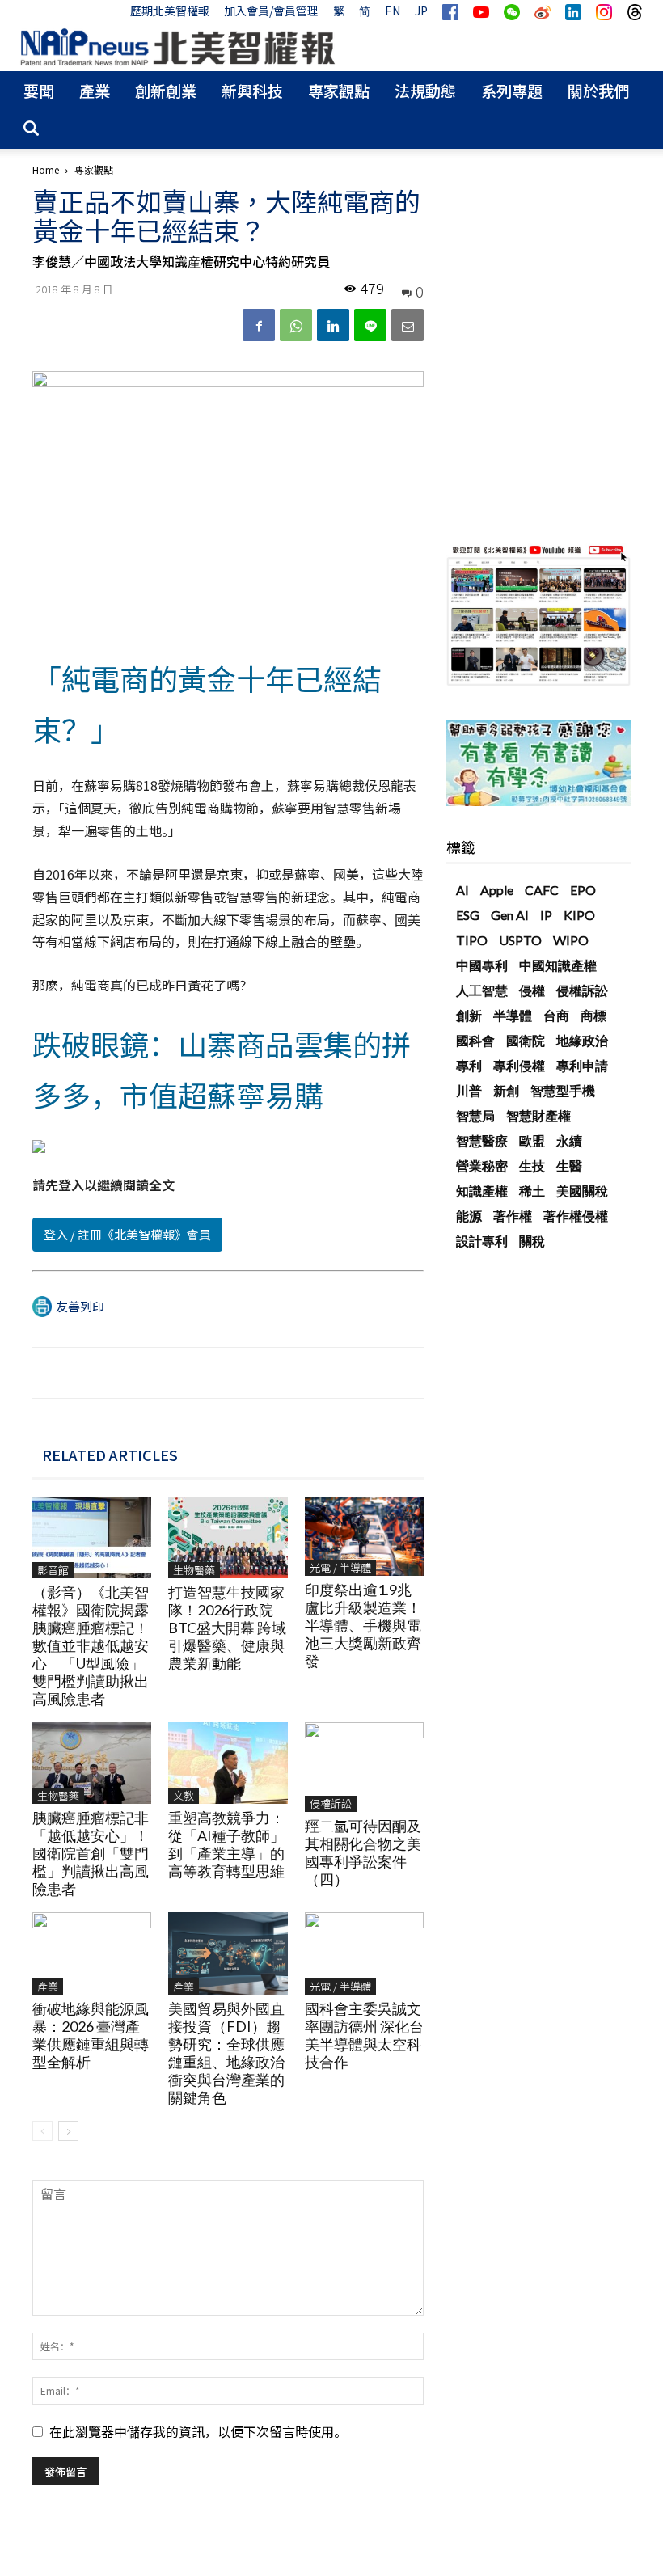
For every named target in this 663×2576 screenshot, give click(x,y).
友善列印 (80, 1306)
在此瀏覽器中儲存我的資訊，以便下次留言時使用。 (198, 2431)
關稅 (532, 1241)
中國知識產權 (558, 965)
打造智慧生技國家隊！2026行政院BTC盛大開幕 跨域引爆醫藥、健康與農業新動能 (227, 1628)
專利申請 (582, 1065)
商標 (593, 1015)
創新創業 (166, 90)
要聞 (39, 90)
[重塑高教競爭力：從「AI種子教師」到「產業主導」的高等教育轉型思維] (228, 1763)
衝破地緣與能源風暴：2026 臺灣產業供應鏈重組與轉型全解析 (91, 2035)
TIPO (472, 940)
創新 (469, 1015)
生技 (532, 1166)
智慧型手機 (563, 1090)
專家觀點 (339, 90)
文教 (184, 1795)
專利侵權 (519, 1065)
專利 (469, 1065)
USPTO (520, 940)
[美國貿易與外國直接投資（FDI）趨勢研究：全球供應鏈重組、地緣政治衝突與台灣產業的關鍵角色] (228, 1953)
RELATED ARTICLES (110, 1455)
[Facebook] (259, 325)
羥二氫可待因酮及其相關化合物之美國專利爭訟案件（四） (363, 1852)
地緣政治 (582, 1040)
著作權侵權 (576, 1216)
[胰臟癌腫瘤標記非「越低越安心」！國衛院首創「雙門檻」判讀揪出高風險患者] (92, 1763)
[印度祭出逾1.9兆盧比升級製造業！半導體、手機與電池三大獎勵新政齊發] (364, 1536)
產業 (95, 90)
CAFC (542, 890)
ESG (468, 915)
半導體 (513, 1015)
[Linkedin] (333, 325)
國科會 (475, 1040)
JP (421, 11)
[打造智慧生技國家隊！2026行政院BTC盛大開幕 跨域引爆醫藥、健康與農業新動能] (228, 1537)
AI (462, 890)
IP (546, 915)
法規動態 (425, 90)
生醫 (569, 1166)
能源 (469, 1216)
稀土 (532, 1191)
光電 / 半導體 (340, 1567)
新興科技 (252, 90)
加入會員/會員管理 (271, 11)
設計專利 (482, 1241)
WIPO (571, 940)
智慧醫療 (482, 1140)
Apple (497, 890)
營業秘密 (482, 1166)
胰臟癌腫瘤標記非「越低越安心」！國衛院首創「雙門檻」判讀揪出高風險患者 (91, 1853)
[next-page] (68, 2131)
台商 (556, 1015)
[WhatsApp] (296, 325)
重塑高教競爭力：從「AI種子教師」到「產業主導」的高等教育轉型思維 (226, 1844)
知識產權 (482, 1191)
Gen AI (510, 915)
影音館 (53, 1570)
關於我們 (598, 90)
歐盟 (532, 1140)
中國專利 (482, 965)
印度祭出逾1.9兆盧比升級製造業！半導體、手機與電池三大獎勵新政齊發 (363, 1625)
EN (393, 11)
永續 (569, 1140)
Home (46, 169)
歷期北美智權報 (170, 11)
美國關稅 (582, 1191)
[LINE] (370, 325)
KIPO (579, 915)
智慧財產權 (538, 1115)
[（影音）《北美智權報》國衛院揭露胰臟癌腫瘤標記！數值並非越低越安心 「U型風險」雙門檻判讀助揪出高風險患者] (92, 1537)
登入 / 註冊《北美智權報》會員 (127, 1234)
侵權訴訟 (331, 1803)
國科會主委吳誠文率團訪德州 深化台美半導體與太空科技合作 (364, 2035)
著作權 (513, 1216)
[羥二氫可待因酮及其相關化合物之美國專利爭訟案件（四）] (364, 1767)
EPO (583, 890)
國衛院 (526, 1040)
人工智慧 (482, 990)
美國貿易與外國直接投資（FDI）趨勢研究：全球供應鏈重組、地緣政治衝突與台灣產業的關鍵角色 (226, 2053)
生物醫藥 (194, 1570)
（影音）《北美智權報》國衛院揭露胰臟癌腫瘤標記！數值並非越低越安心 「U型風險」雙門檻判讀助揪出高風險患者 (91, 1645)
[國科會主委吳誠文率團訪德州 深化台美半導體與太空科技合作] (364, 1953)
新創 (506, 1090)
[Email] (408, 325)
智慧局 (475, 1115)
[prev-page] (42, 2131)
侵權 (532, 990)
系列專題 (512, 90)
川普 (469, 1090)
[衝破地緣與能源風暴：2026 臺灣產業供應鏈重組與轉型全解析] (92, 1953)
